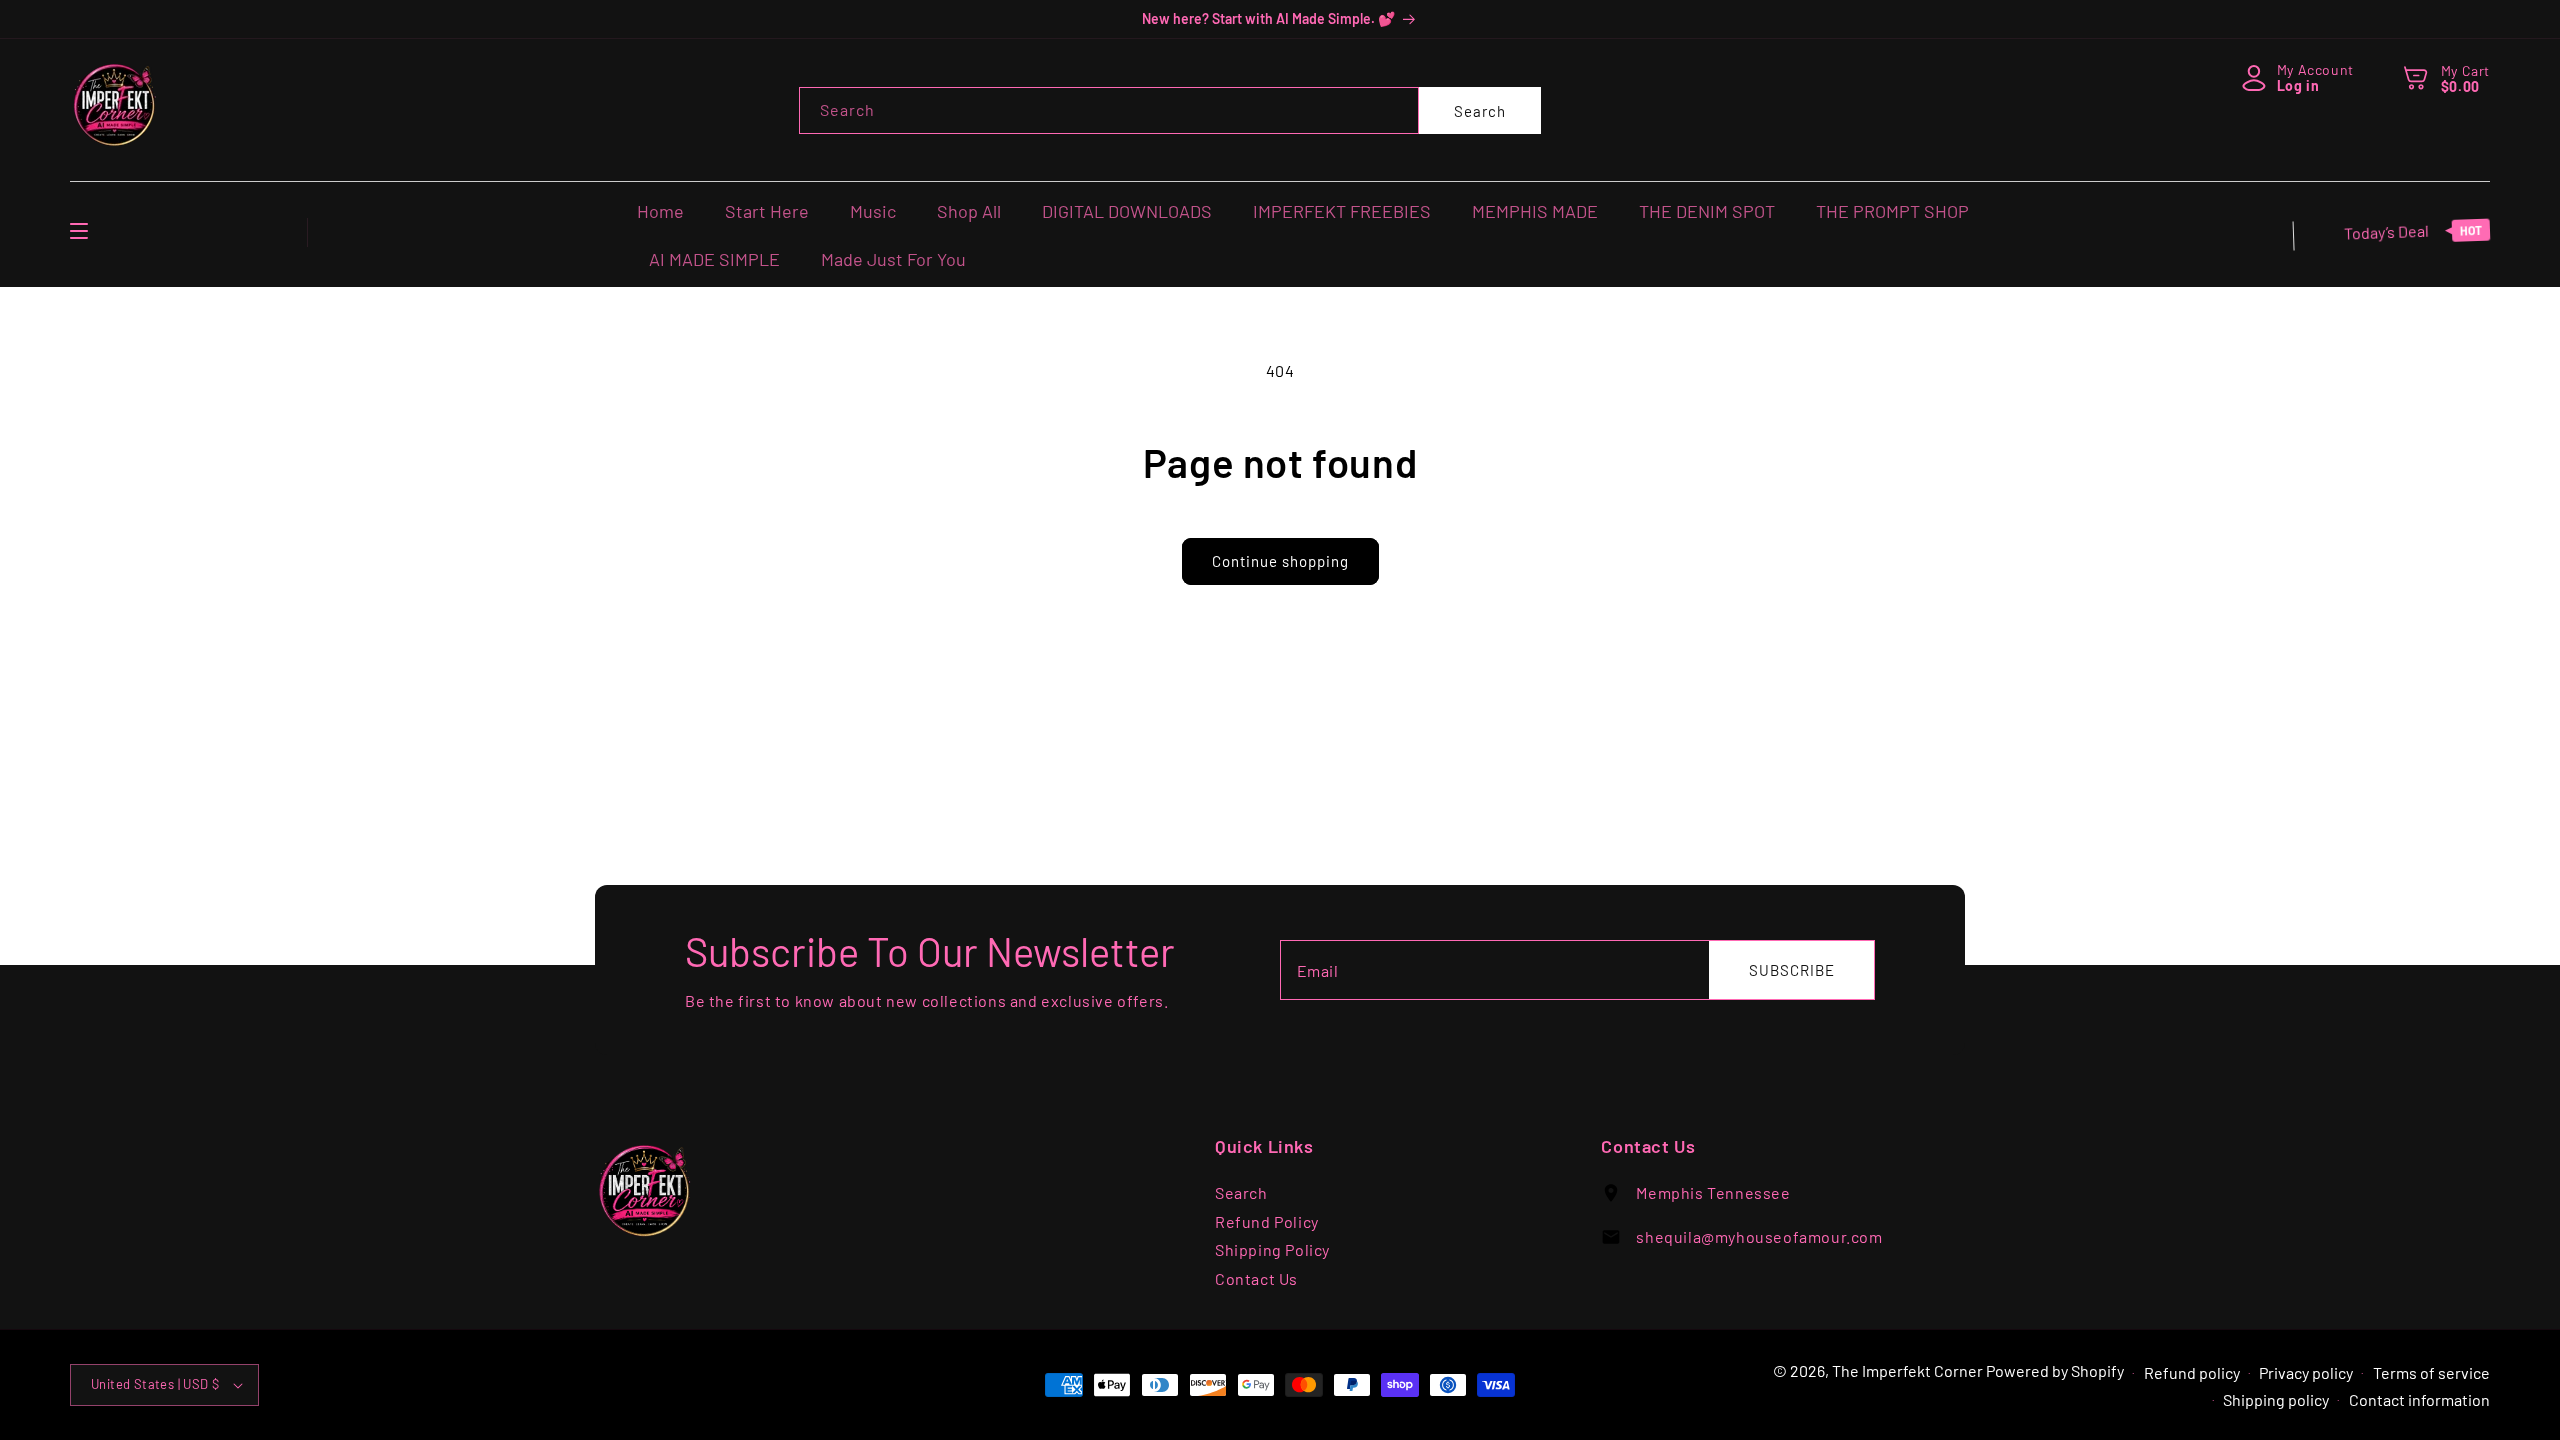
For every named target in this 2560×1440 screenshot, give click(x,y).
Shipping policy (2276, 1399)
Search (1480, 111)
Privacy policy (2306, 1372)
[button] (2416, 77)
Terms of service (2431, 1372)
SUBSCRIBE (1792, 970)
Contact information (2419, 1399)
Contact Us (1256, 1278)
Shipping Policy (1272, 1249)
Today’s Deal (2413, 232)
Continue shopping (1280, 561)
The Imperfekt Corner (1907, 1370)
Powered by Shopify (2055, 1370)
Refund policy (2192, 1372)
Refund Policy (1267, 1221)
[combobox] (1109, 110)
